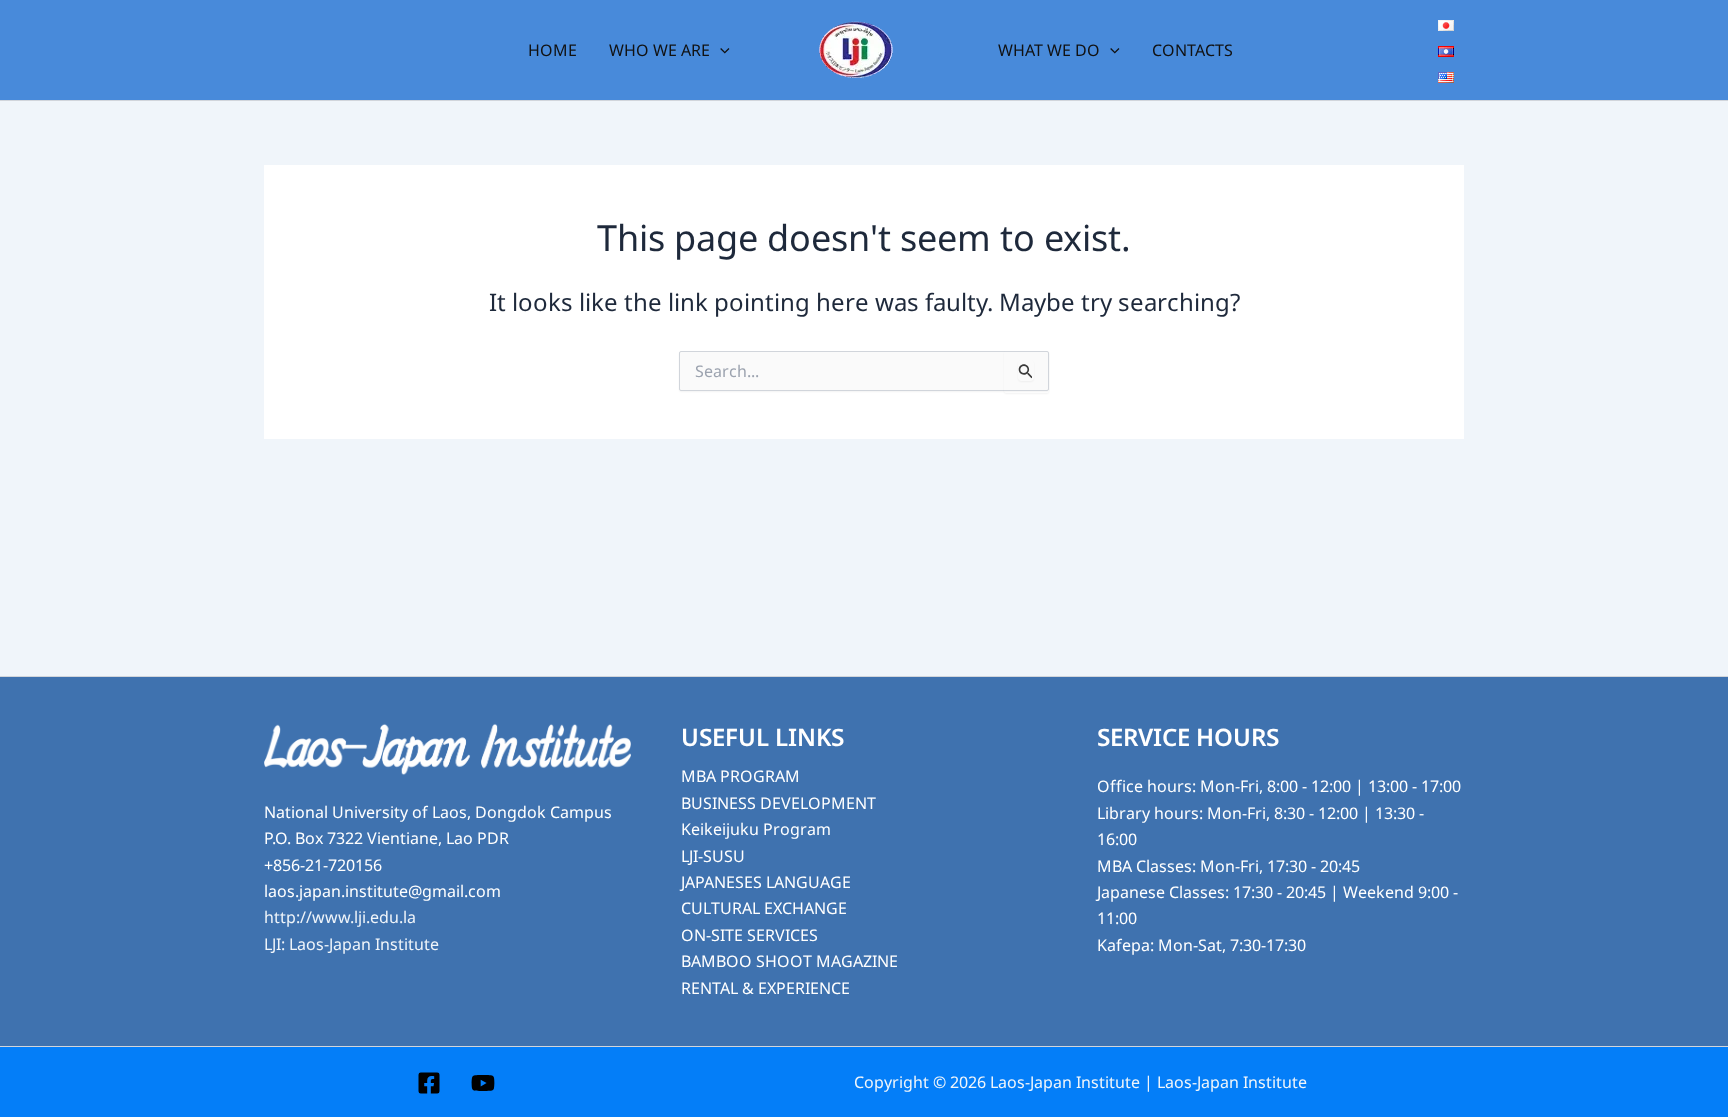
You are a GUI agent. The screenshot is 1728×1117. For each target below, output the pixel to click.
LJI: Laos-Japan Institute (351, 944)
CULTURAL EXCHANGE (764, 908)
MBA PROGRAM (740, 776)
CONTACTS (1192, 50)
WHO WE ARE (659, 50)
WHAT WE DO (1049, 50)
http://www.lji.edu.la (340, 917)
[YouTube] (483, 1083)
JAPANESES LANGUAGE (766, 882)
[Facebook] (429, 1083)
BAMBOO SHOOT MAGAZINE (789, 961)
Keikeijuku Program (756, 829)
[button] (720, 50)
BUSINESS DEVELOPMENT (778, 803)
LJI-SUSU (713, 856)
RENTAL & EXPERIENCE (765, 988)
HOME (552, 50)
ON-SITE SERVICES (749, 935)
